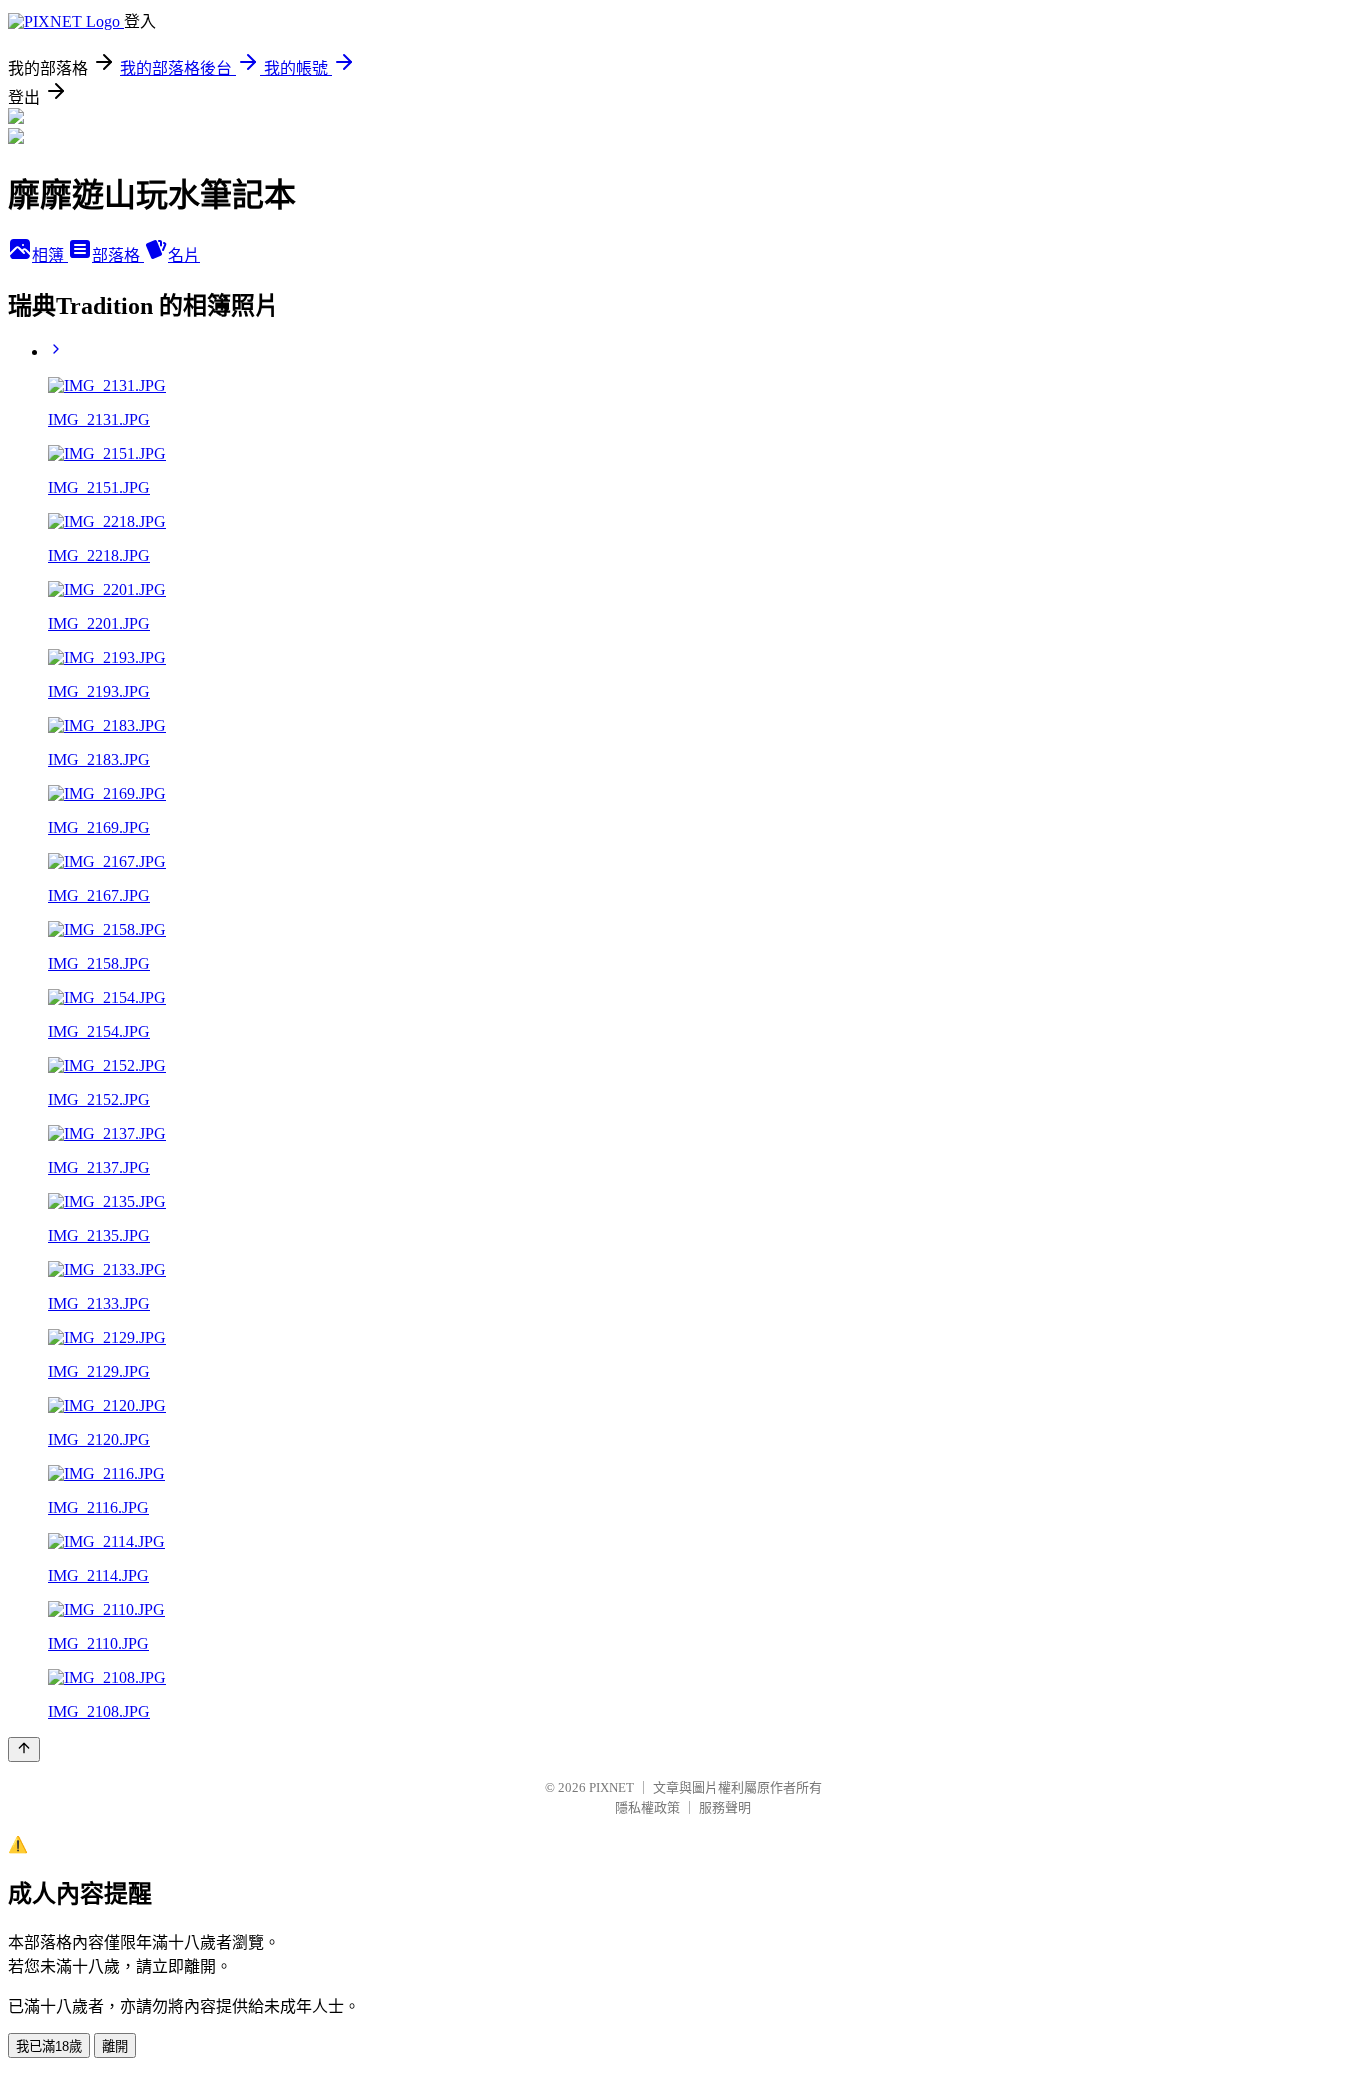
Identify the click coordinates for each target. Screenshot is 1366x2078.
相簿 (50, 255)
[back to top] (24, 1749)
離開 (115, 2046)
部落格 (118, 255)
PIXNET (611, 1787)
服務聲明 (725, 1807)
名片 (184, 255)
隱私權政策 (647, 1807)
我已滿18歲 (49, 2046)
